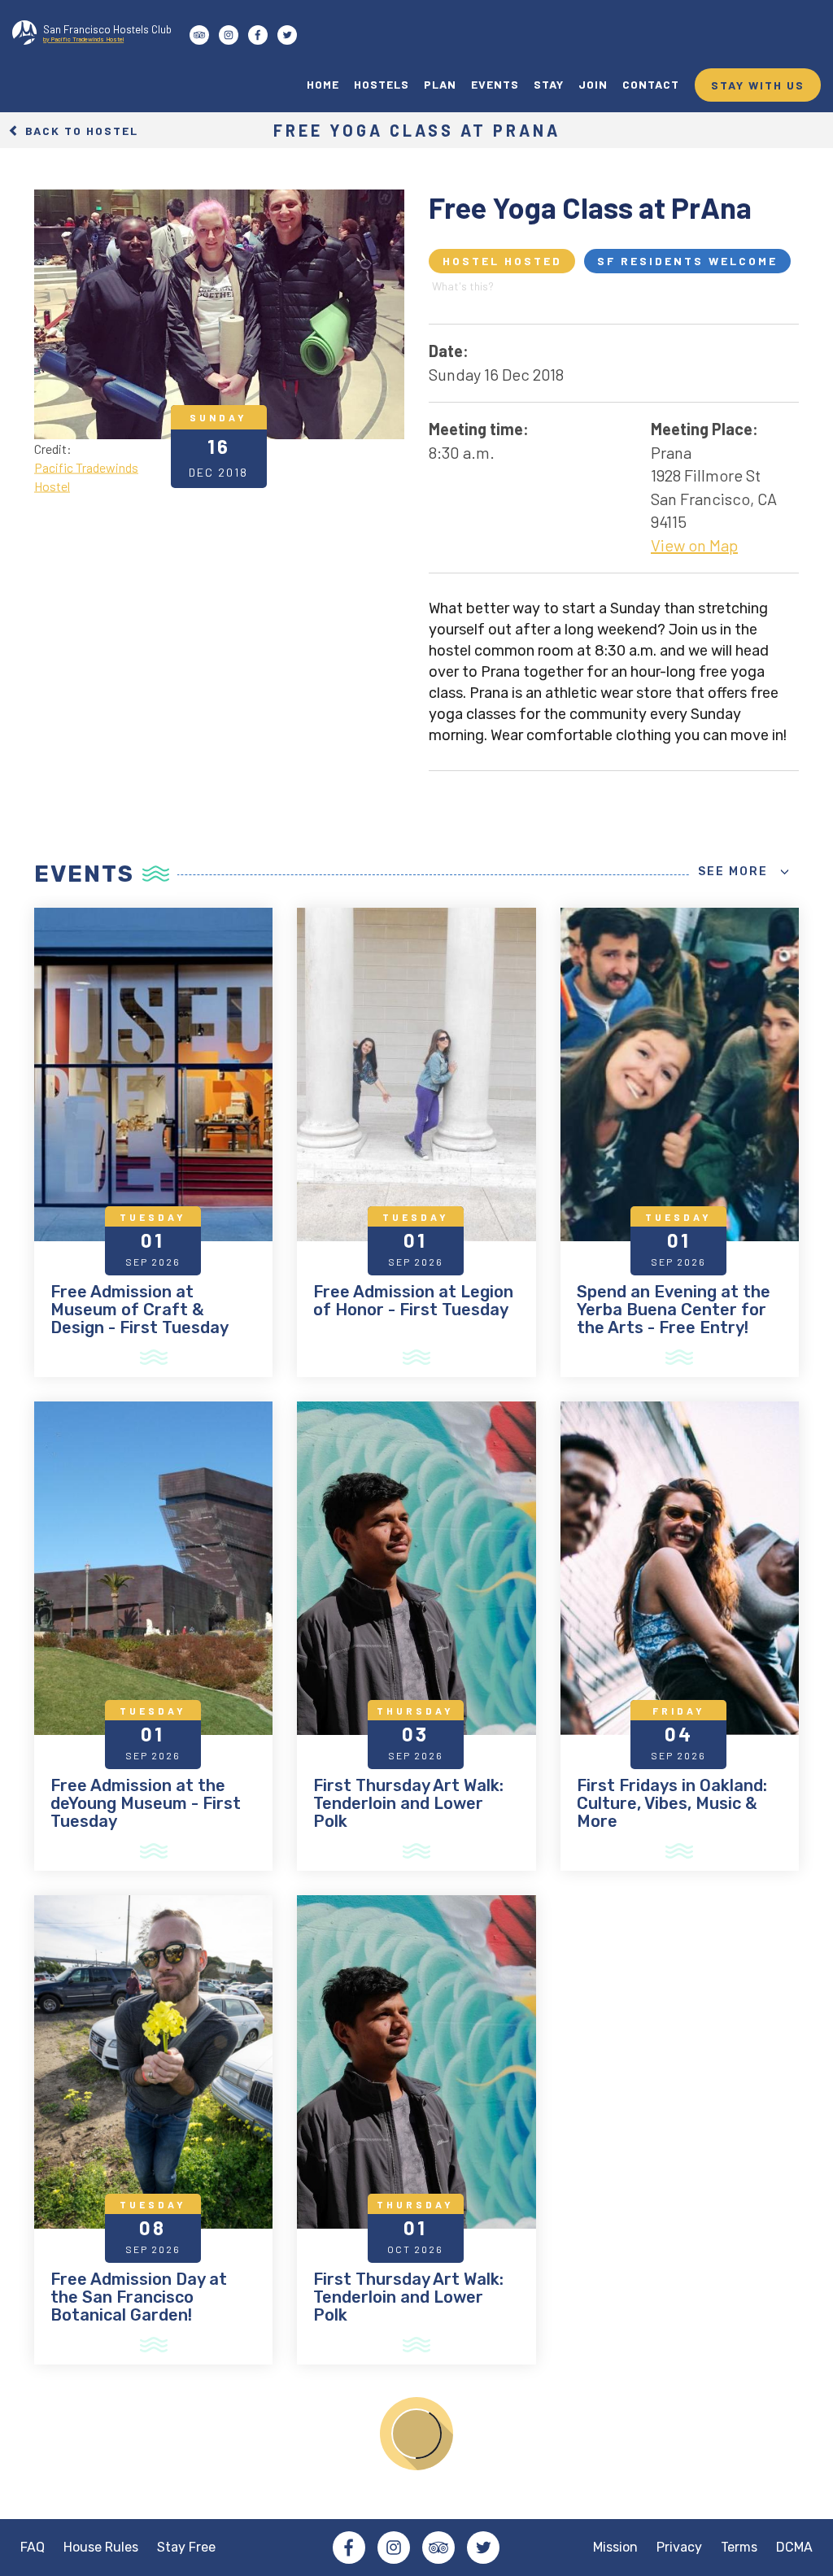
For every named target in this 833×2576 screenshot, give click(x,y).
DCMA (794, 2547)
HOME (323, 84)
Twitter (483, 2548)
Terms (739, 2547)
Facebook (349, 2548)
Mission (615, 2547)
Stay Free (186, 2547)
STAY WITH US (758, 85)
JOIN (593, 84)
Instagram (394, 2548)
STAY (549, 84)
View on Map (694, 545)
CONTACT (651, 84)
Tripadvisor (438, 2548)
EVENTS (495, 84)
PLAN (440, 84)
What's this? (463, 286)
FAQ (33, 2547)
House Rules (101, 2547)
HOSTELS (382, 84)
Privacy (679, 2547)
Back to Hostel (80, 130)
